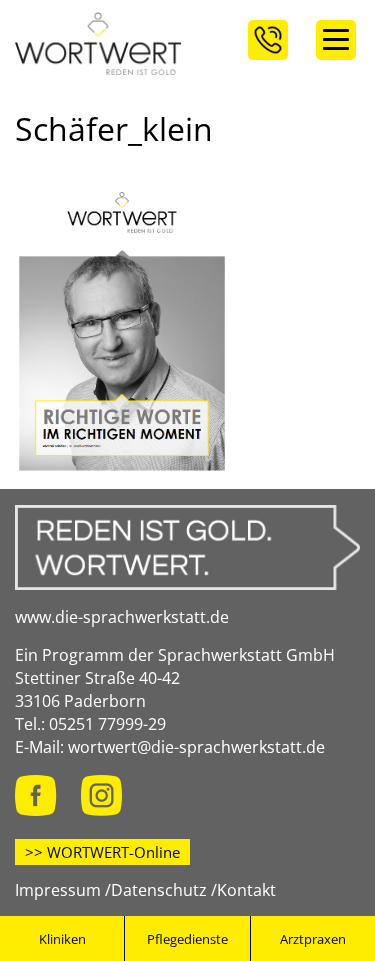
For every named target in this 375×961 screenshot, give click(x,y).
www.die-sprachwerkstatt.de (122, 617)
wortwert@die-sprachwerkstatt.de (196, 747)
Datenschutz (159, 890)
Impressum (58, 890)
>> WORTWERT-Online (102, 852)
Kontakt (246, 890)
